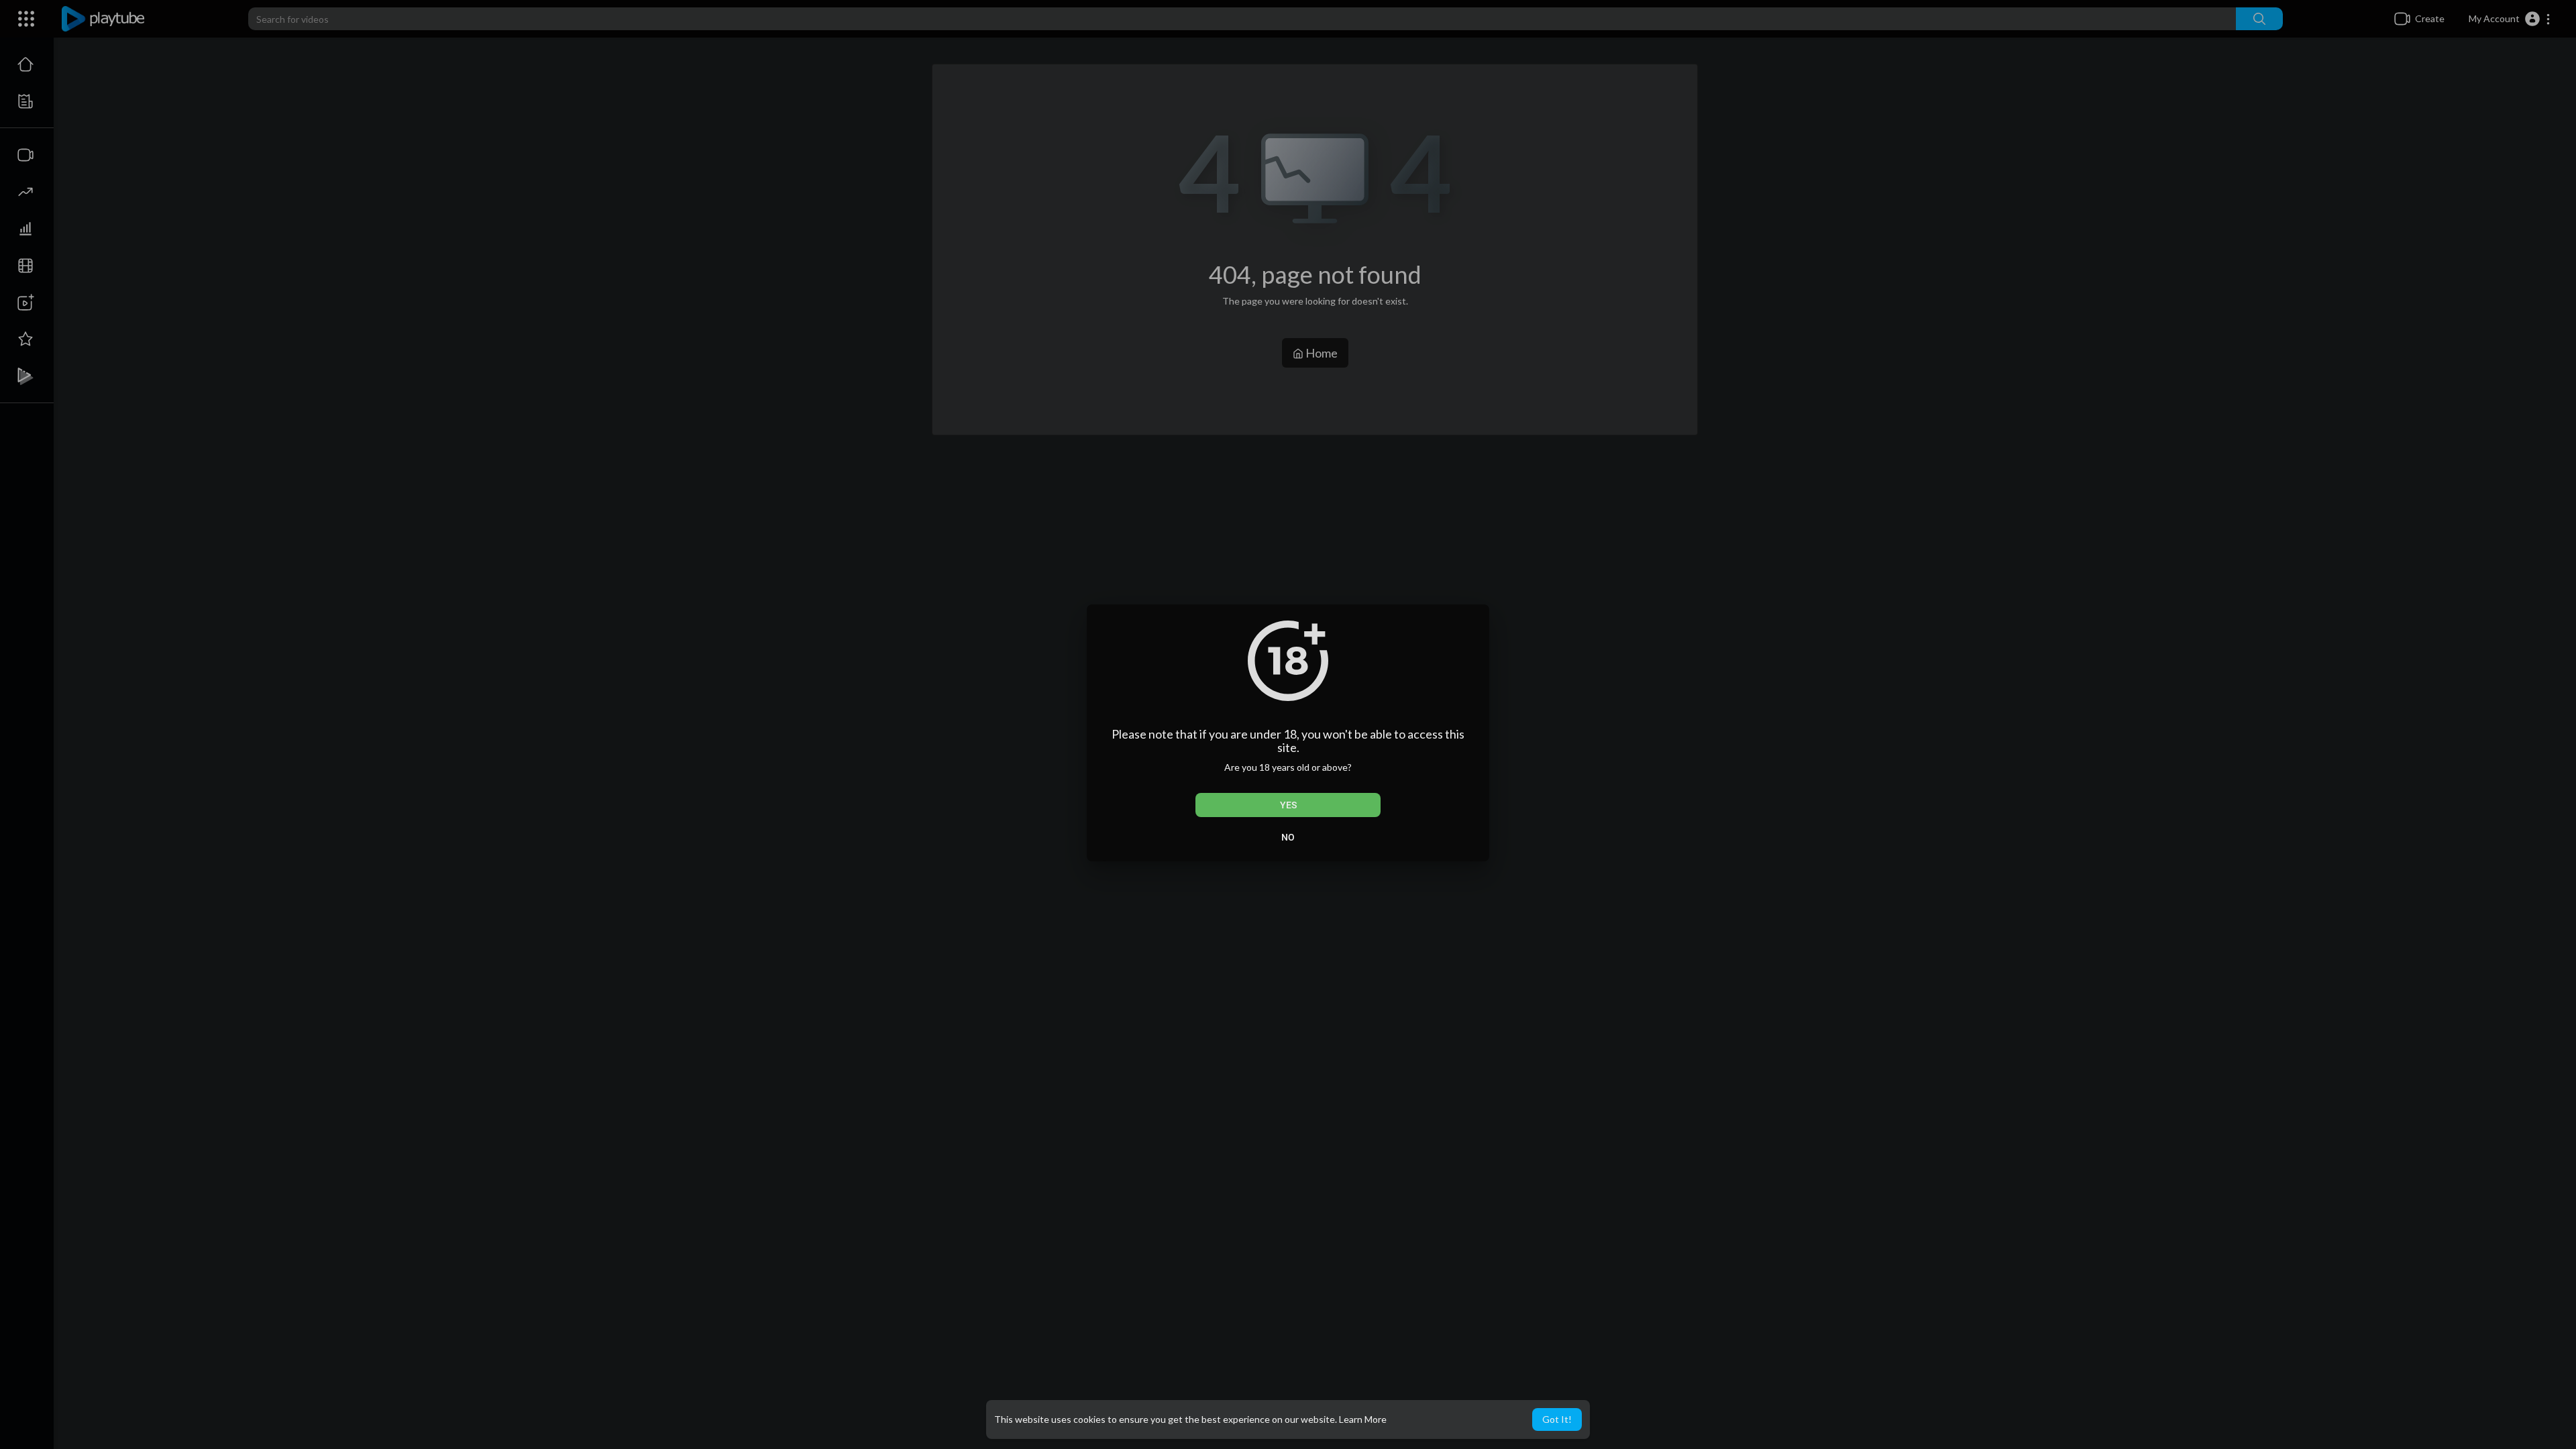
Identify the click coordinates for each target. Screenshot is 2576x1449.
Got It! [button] (1557, 1419)
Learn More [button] (1363, 1419)
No (1288, 837)
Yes (1288, 805)
